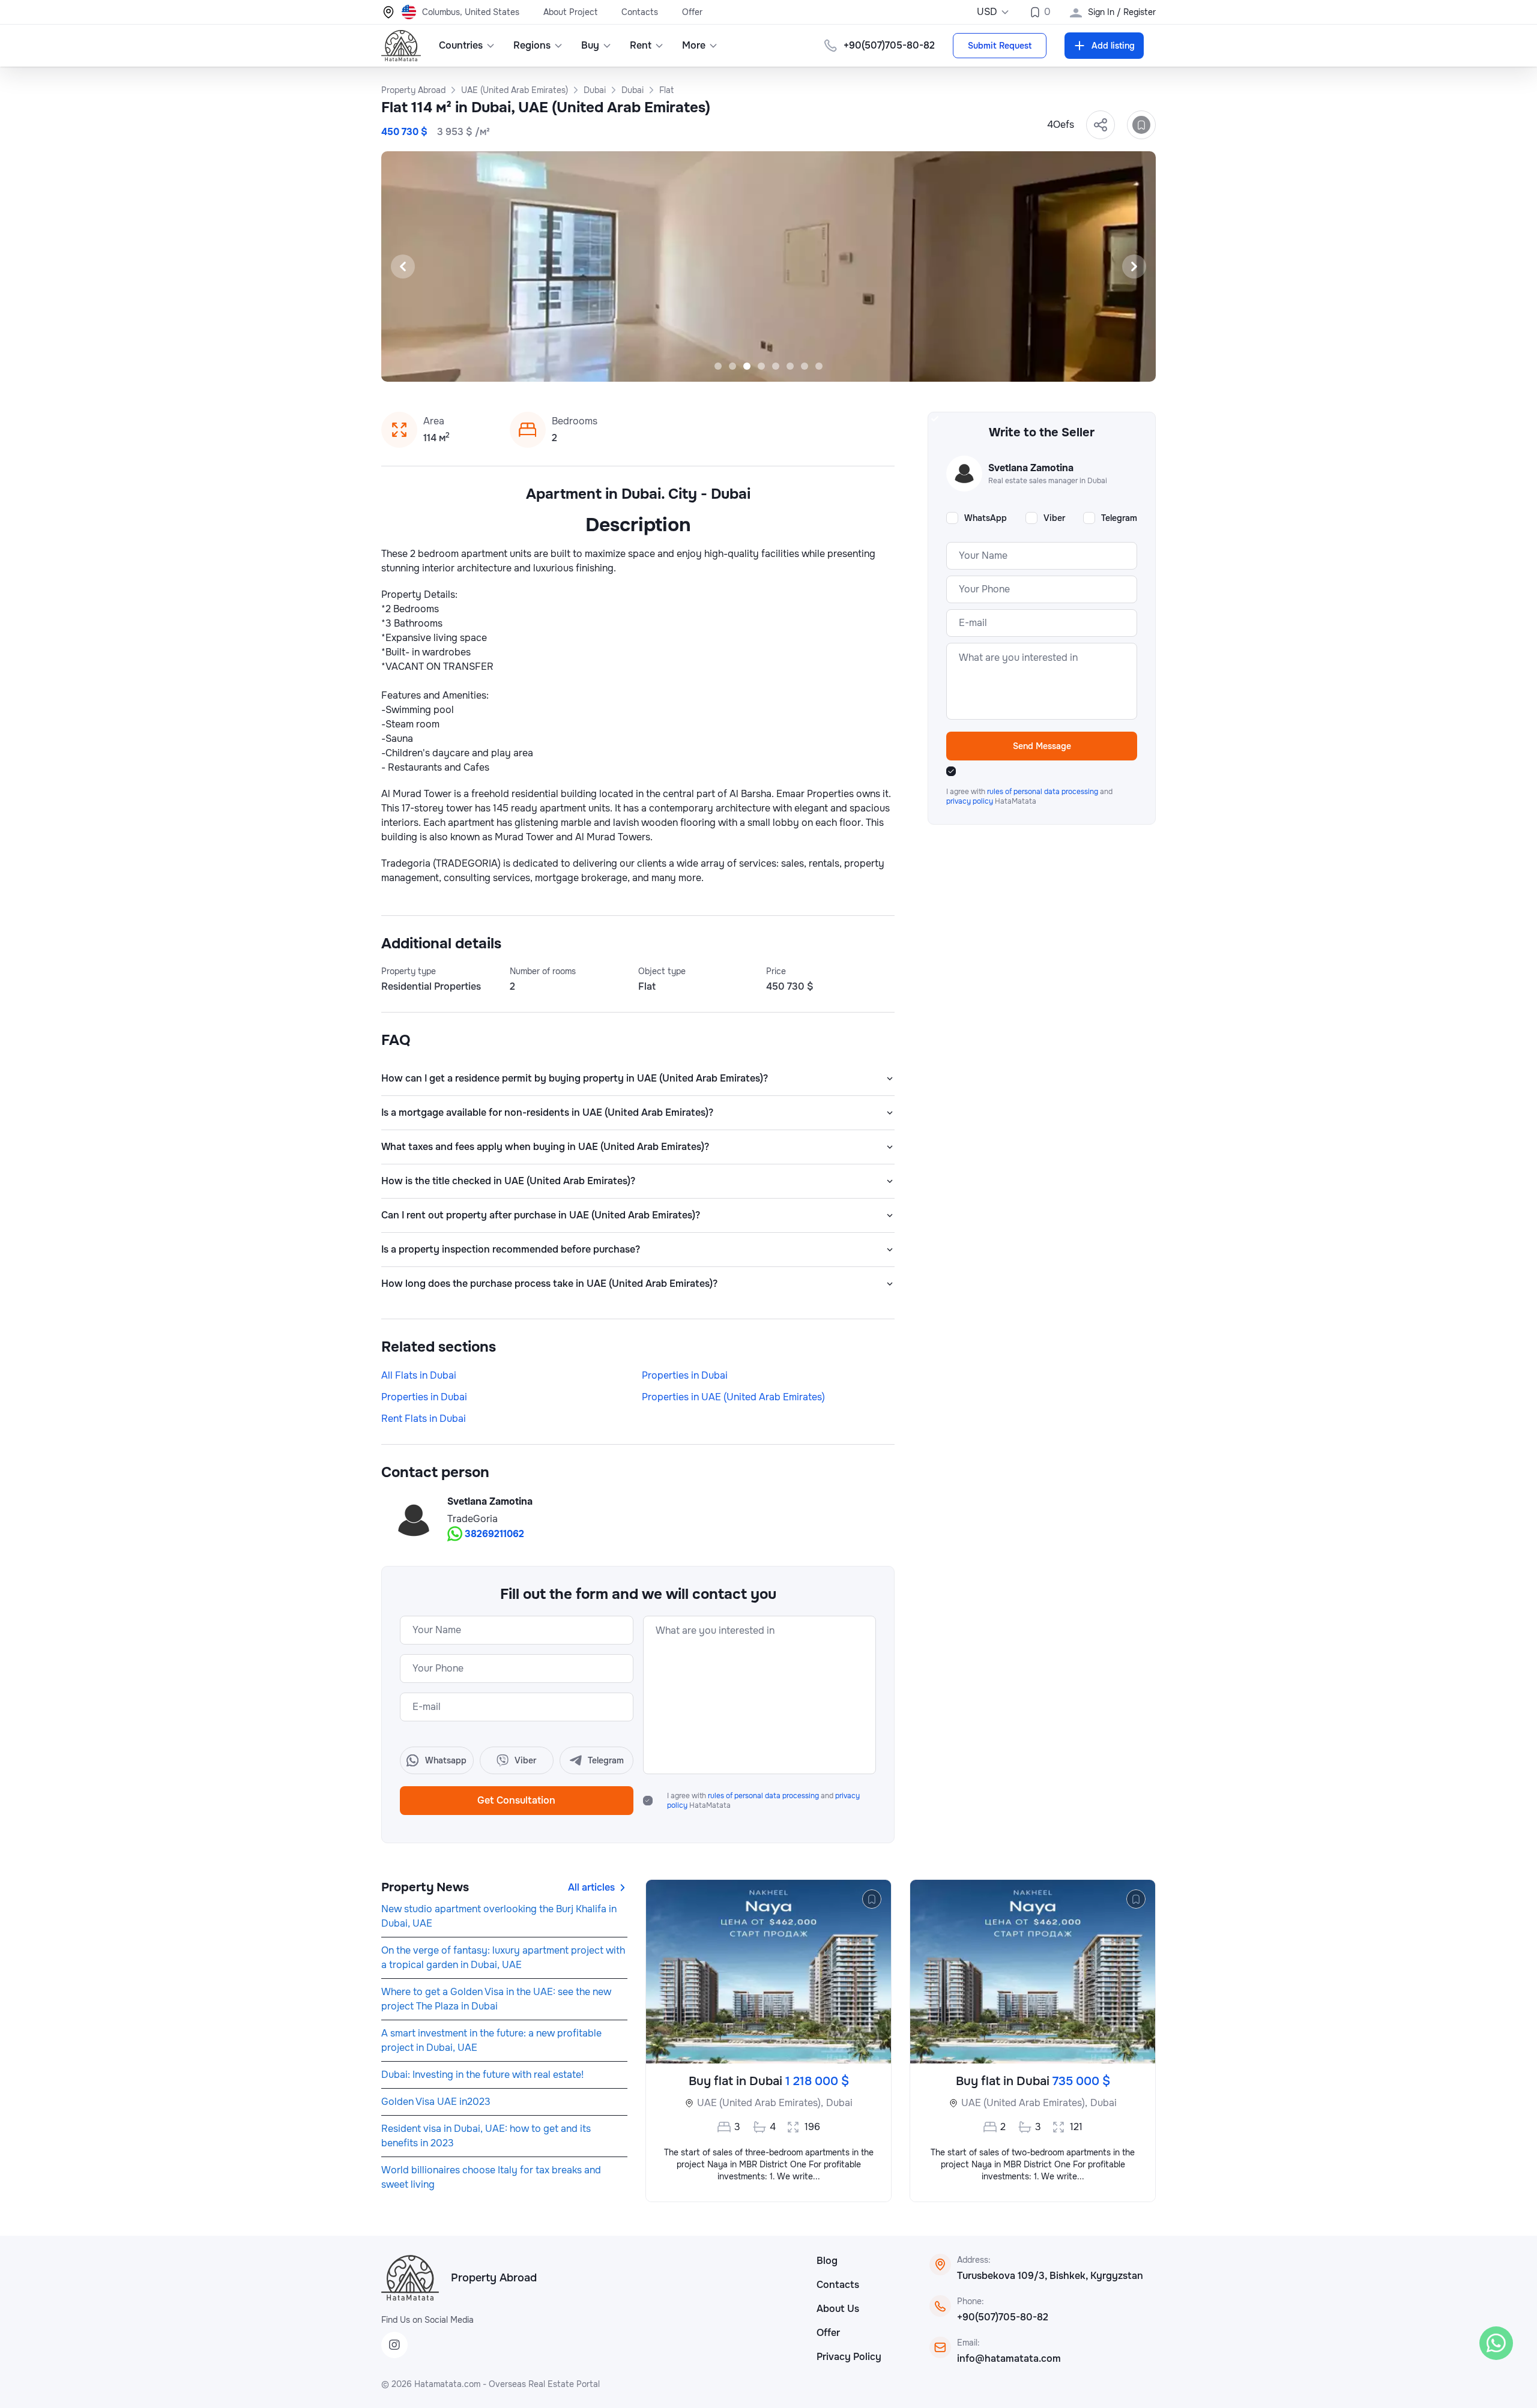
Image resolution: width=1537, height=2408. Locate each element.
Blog (827, 2261)
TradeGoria (473, 1519)
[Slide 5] (776, 366)
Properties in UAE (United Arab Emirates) (733, 1397)
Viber (1054, 518)
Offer (692, 12)
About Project (570, 12)
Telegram (1119, 518)
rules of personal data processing (764, 1796)
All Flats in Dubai (419, 1375)
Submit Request (1000, 46)
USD (987, 12)
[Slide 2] (732, 366)
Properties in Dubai (685, 1375)
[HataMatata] (410, 2278)
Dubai (839, 2103)
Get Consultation (516, 1800)
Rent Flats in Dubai (424, 1419)
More (694, 45)
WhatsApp (986, 518)
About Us (838, 2309)
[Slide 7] (805, 366)
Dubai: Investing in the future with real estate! (482, 2075)
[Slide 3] (747, 366)
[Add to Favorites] (1141, 125)
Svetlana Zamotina (490, 1501)
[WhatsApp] (1496, 2343)
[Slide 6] (790, 366)
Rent (641, 45)
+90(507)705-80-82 (1003, 2317)
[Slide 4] (761, 366)
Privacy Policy (849, 2357)
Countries (461, 45)
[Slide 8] (819, 366)
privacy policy (971, 801)
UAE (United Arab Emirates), (760, 2103)
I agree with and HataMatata (763, 1801)
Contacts (640, 12)
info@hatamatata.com (1009, 2358)
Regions (532, 45)
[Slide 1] (718, 366)
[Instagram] (394, 2345)
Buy (590, 45)
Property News (425, 1887)
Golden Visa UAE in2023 (436, 2102)
